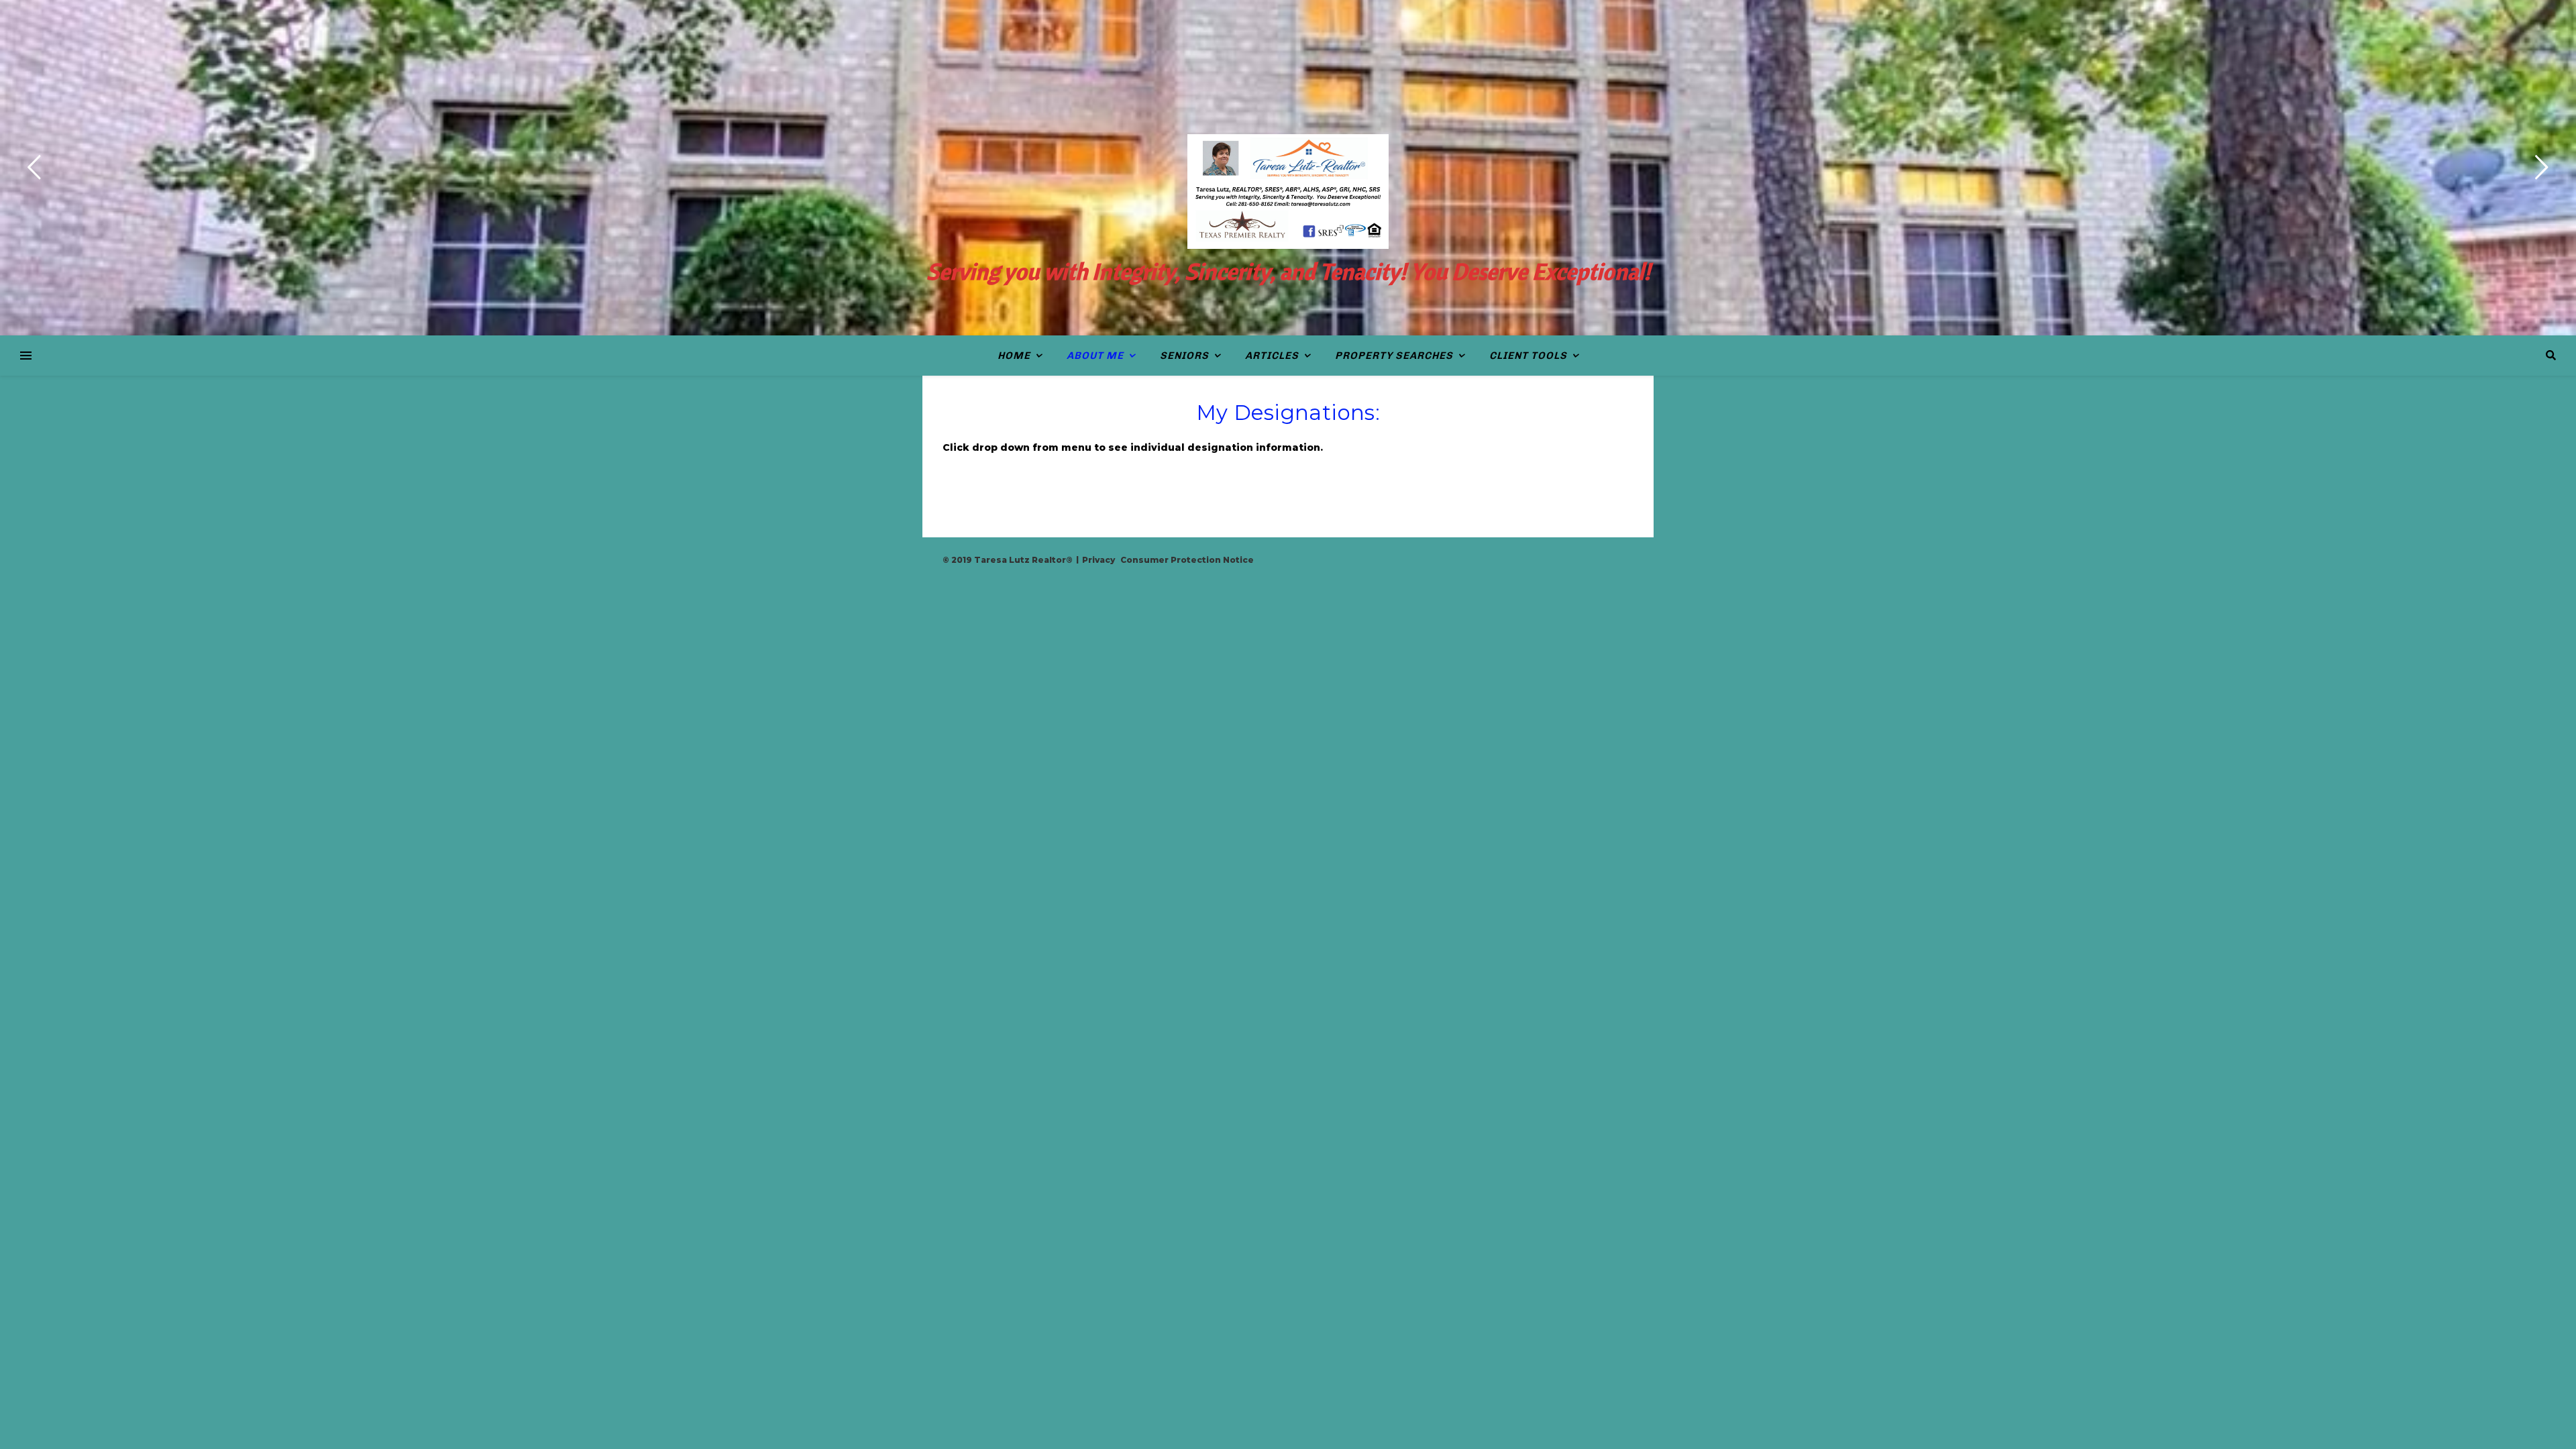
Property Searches (1394, 356)
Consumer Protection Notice (1187, 560)
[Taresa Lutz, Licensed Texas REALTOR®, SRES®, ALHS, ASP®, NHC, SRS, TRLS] (1288, 192)
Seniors (1184, 356)
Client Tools (1528, 356)
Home (1014, 356)
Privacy (1098, 560)
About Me (1095, 356)
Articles (1272, 356)
